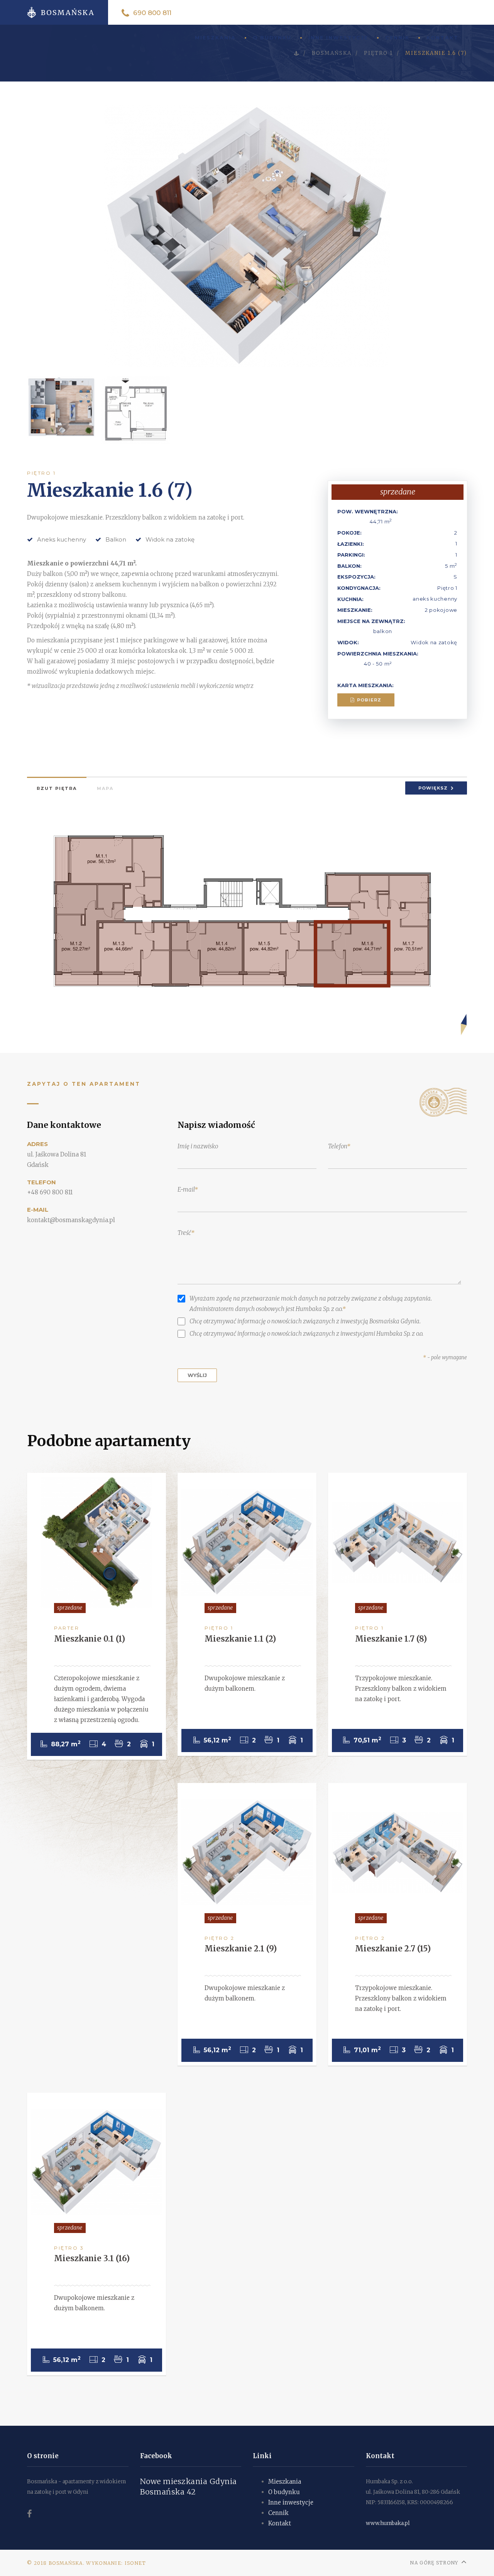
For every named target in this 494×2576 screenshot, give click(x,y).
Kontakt (442, 38)
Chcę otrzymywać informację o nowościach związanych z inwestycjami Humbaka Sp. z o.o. (306, 1334)
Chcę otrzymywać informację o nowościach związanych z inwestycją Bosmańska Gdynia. (305, 1321)
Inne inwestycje (338, 38)
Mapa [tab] (105, 788)
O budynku (284, 2492)
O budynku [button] (272, 38)
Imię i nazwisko (198, 1146)
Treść (184, 1233)
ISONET (135, 2563)
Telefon (338, 1146)
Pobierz (368, 700)
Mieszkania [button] (215, 38)
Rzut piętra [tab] (57, 788)
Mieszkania (285, 2482)
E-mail (186, 1190)
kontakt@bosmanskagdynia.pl (71, 1220)
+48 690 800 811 (50, 1192)
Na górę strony (434, 2563)
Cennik (397, 38)
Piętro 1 (41, 473)
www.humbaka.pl (388, 2523)
